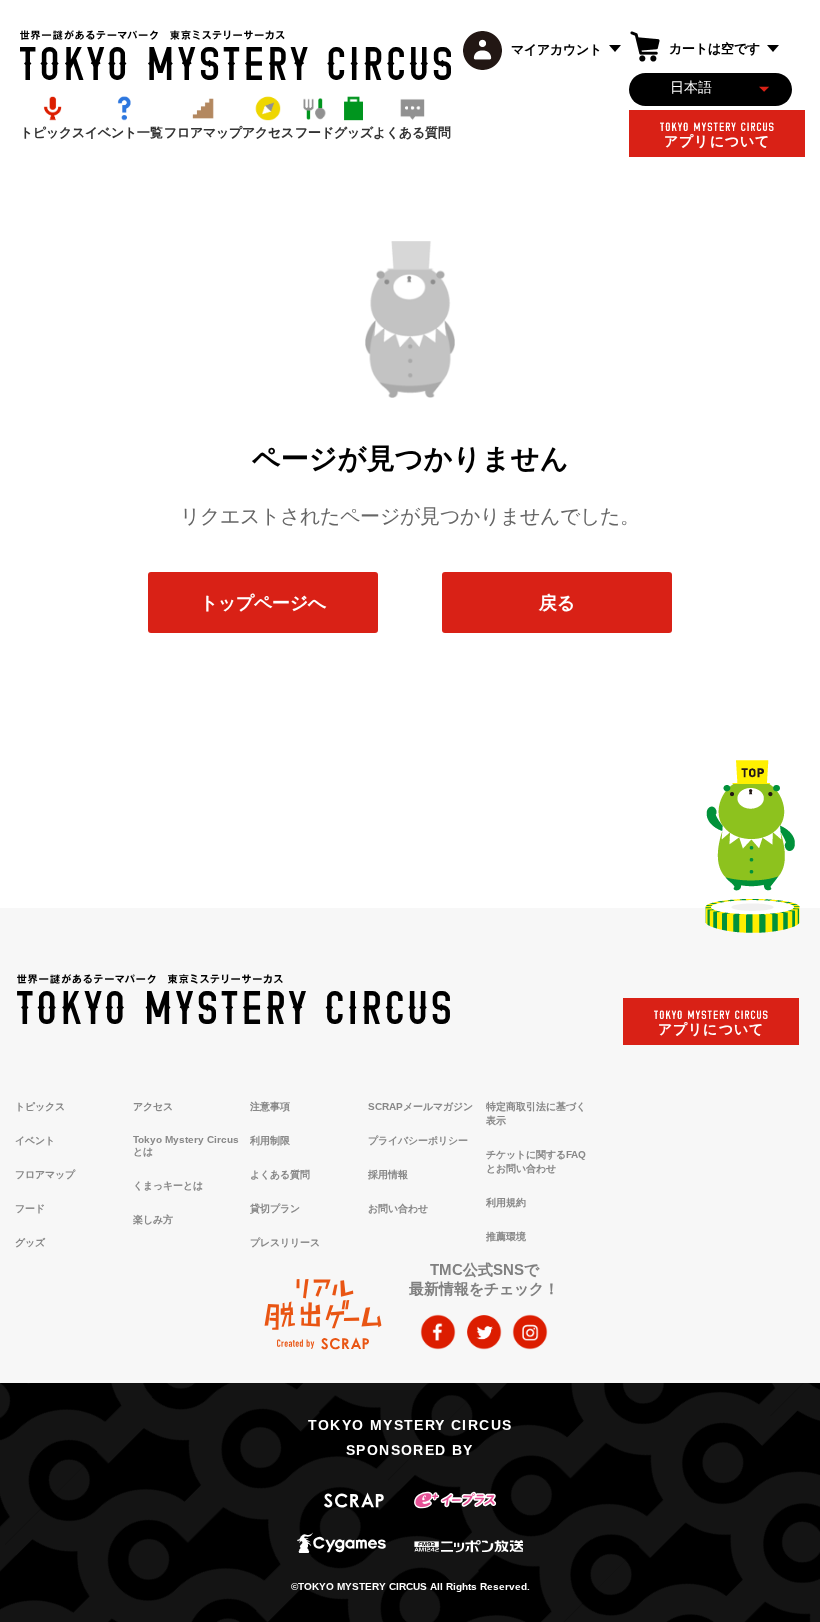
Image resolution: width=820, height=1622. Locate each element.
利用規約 (506, 1202)
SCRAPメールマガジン (420, 1106)
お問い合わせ (398, 1208)
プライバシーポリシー (418, 1140)
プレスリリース (285, 1242)
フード (30, 1208)
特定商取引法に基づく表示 (536, 1113)
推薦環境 (506, 1236)
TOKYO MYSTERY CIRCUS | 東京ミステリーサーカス (235, 55)
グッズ (30, 1242)
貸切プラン (275, 1208)
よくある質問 (280, 1174)
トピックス (40, 1106)
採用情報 (388, 1174)
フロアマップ (45, 1174)
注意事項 (270, 1106)
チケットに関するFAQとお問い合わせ (536, 1161)
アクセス (153, 1106)
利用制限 (270, 1140)
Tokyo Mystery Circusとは (186, 1145)
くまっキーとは (168, 1185)
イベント (35, 1140)
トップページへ (263, 602)
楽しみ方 (153, 1219)
